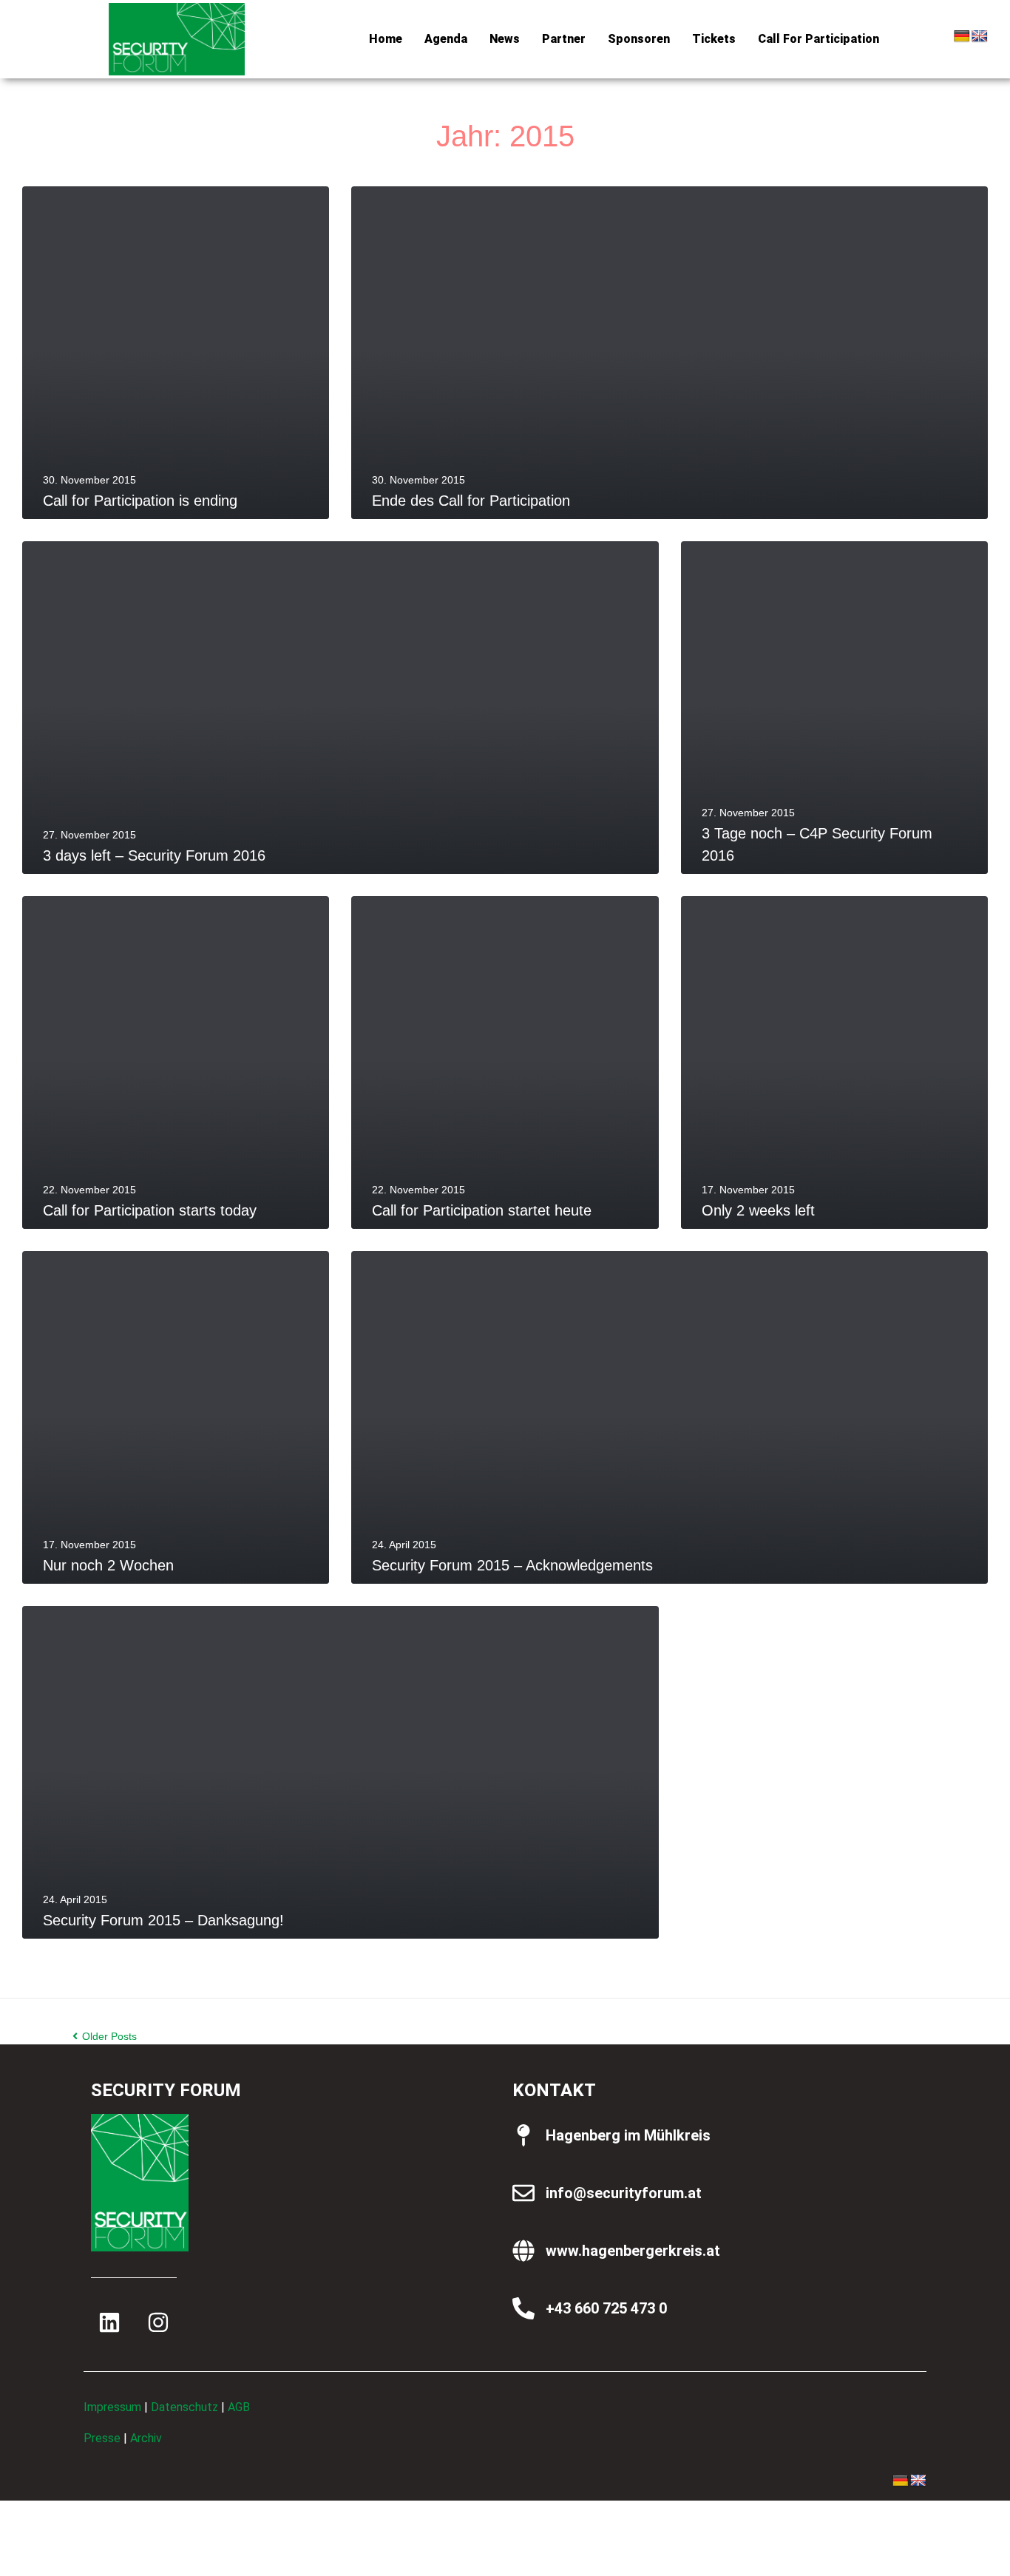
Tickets (714, 39)
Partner (564, 39)
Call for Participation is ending (140, 501)
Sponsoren (639, 39)
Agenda (446, 39)
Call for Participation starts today (150, 1210)
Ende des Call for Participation (471, 501)
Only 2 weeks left (758, 1210)
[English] (980, 37)
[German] (962, 37)
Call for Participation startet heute (482, 1210)
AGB (239, 2407)
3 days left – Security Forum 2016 (154, 855)
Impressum (112, 2407)
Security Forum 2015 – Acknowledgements (512, 1565)
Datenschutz (184, 2407)
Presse (102, 2438)
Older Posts (105, 2036)
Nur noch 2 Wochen (108, 1565)
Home (386, 39)
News (505, 39)
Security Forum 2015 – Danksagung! (163, 1920)
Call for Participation (818, 39)
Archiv (146, 2438)
